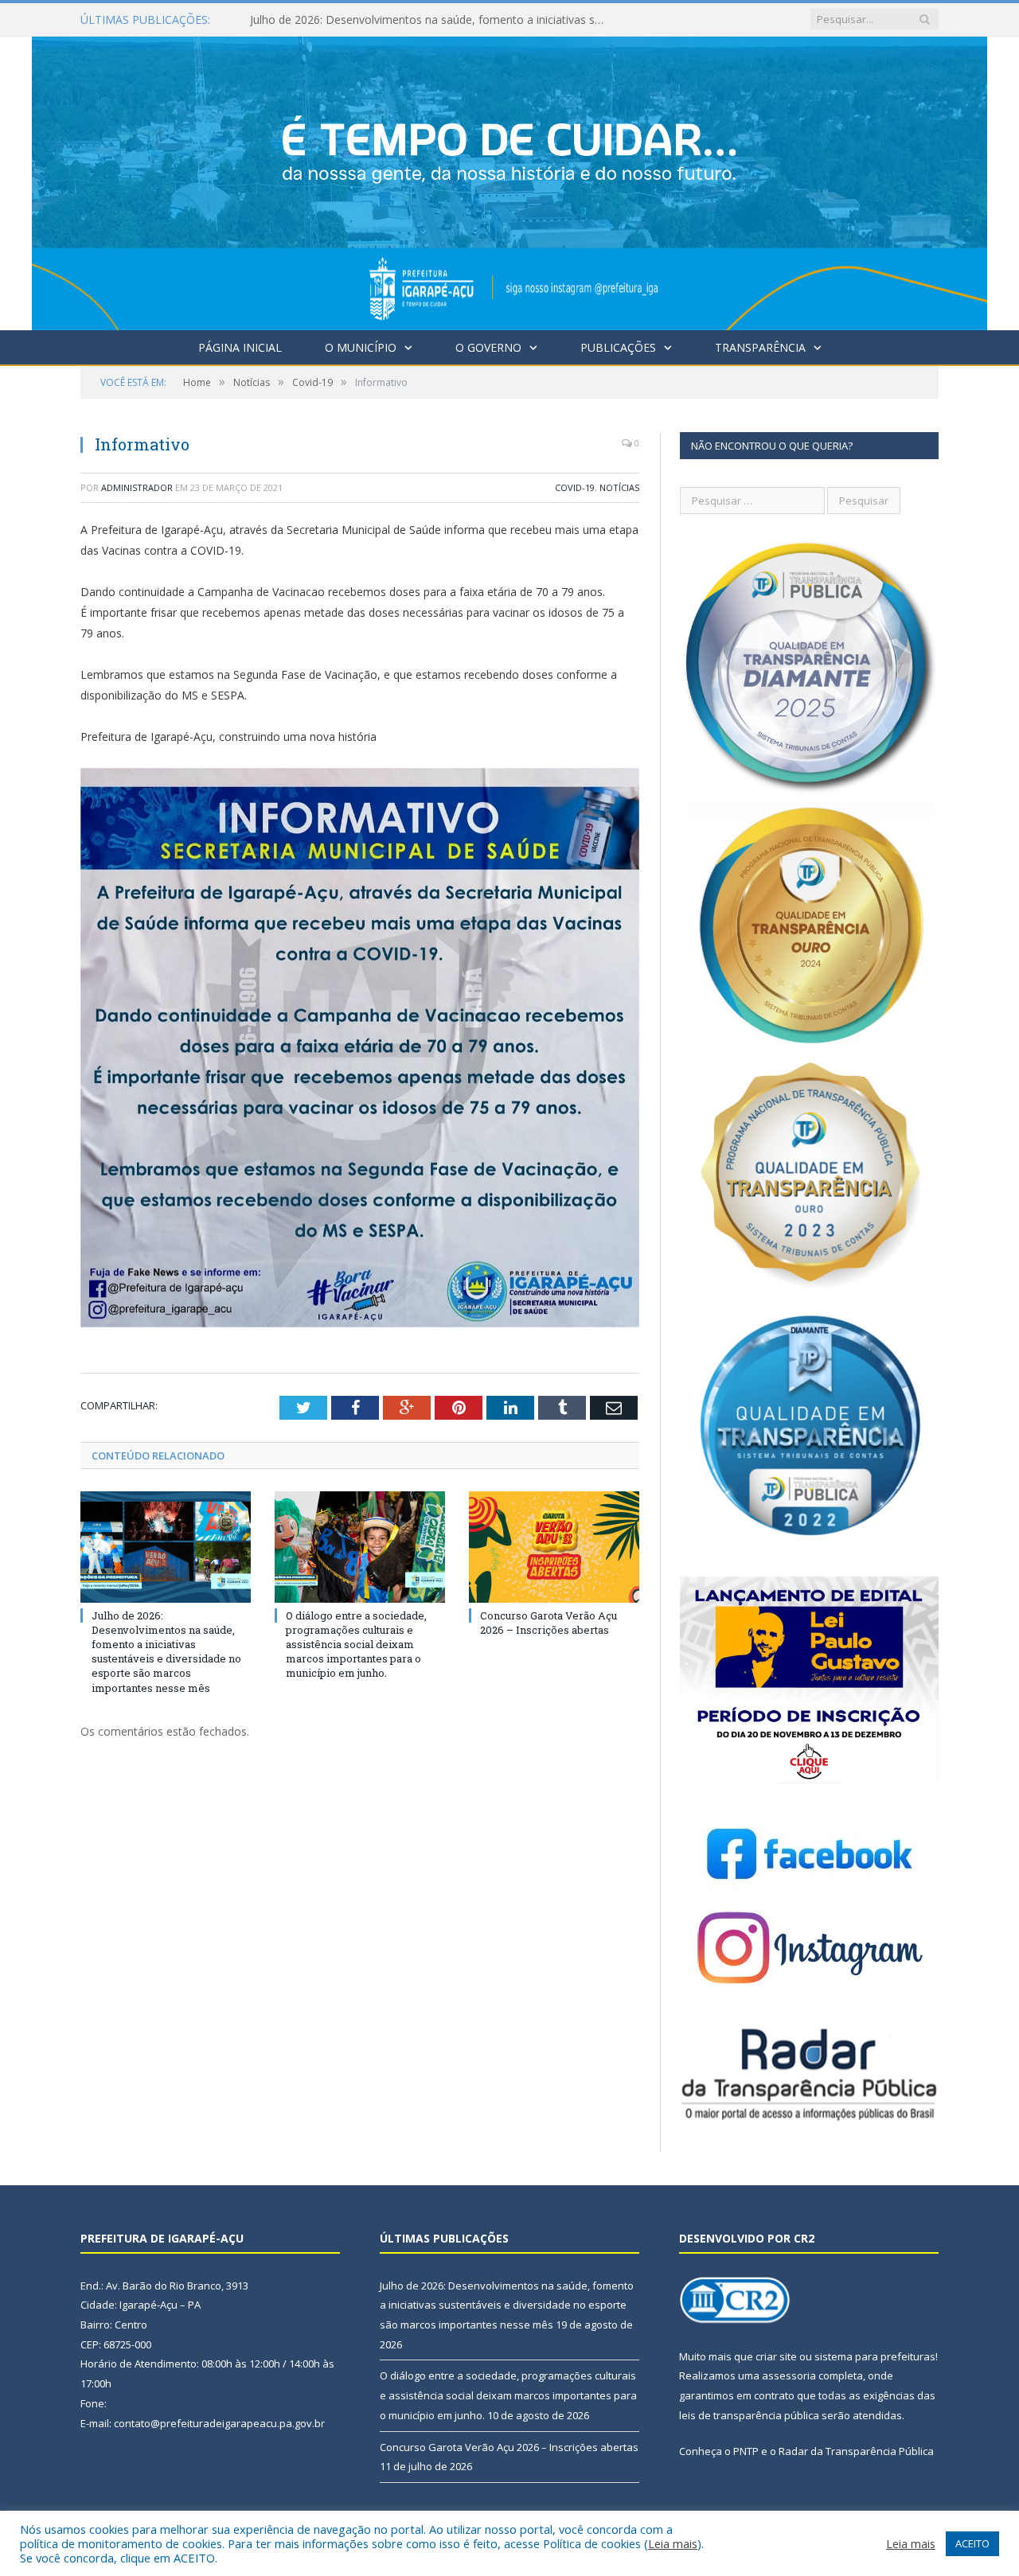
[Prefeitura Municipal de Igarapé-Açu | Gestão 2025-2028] (509, 179)
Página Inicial (240, 347)
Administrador (137, 487)
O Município (361, 347)
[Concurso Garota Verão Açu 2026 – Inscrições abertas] (554, 1547)
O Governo (488, 347)
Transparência (760, 347)
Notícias (619, 487)
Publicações (618, 347)
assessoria (789, 2375)
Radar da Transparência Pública (856, 2451)
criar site (776, 2356)
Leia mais (673, 2543)
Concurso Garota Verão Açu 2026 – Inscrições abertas (549, 1623)
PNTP (746, 2451)
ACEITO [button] (972, 2543)
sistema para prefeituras (875, 2356)
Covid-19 (575, 487)
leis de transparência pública (749, 2415)
